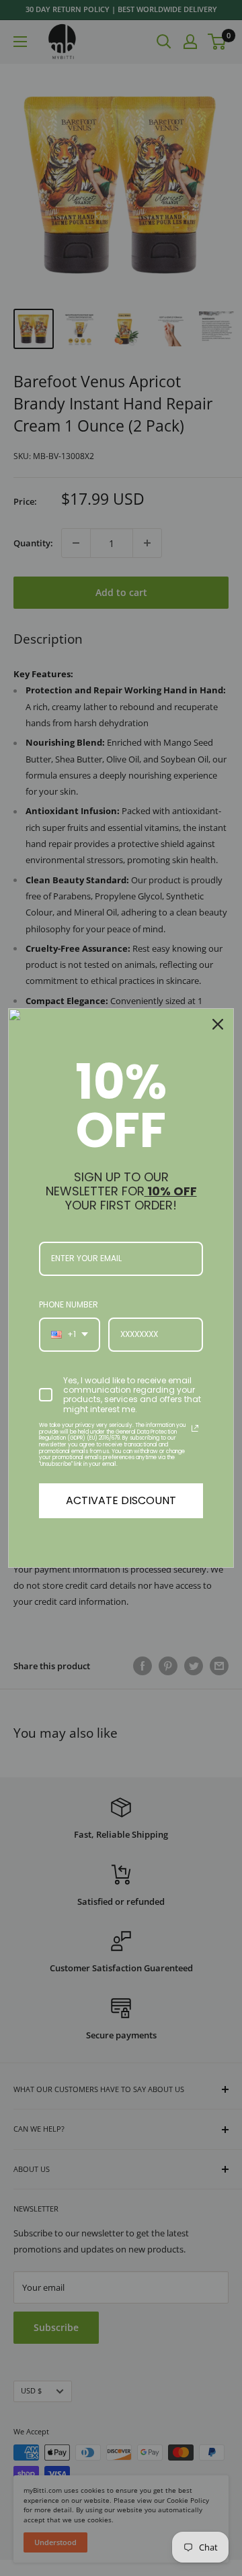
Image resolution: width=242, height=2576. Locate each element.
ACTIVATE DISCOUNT (121, 1500)
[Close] (218, 1024)
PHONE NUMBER (69, 1304)
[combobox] (70, 1334)
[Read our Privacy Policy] (195, 1428)
